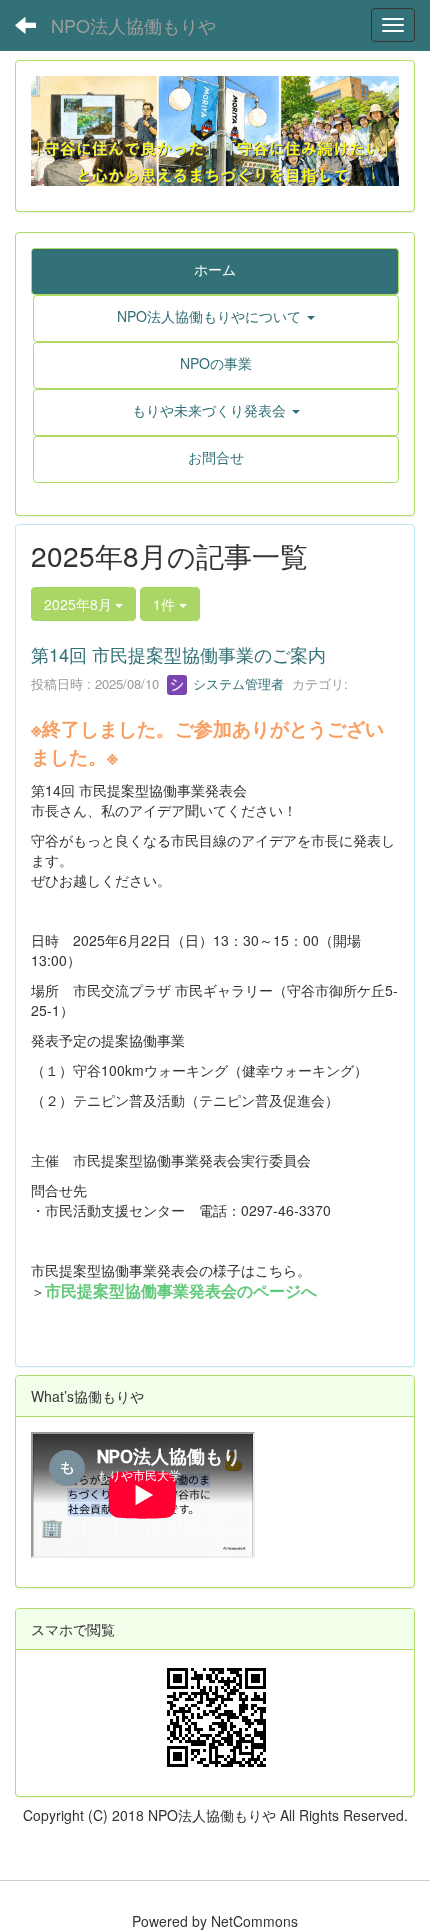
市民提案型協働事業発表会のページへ (181, 1290)
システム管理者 (236, 683)
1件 (166, 604)
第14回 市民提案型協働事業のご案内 (178, 654)
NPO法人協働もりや (133, 25)
